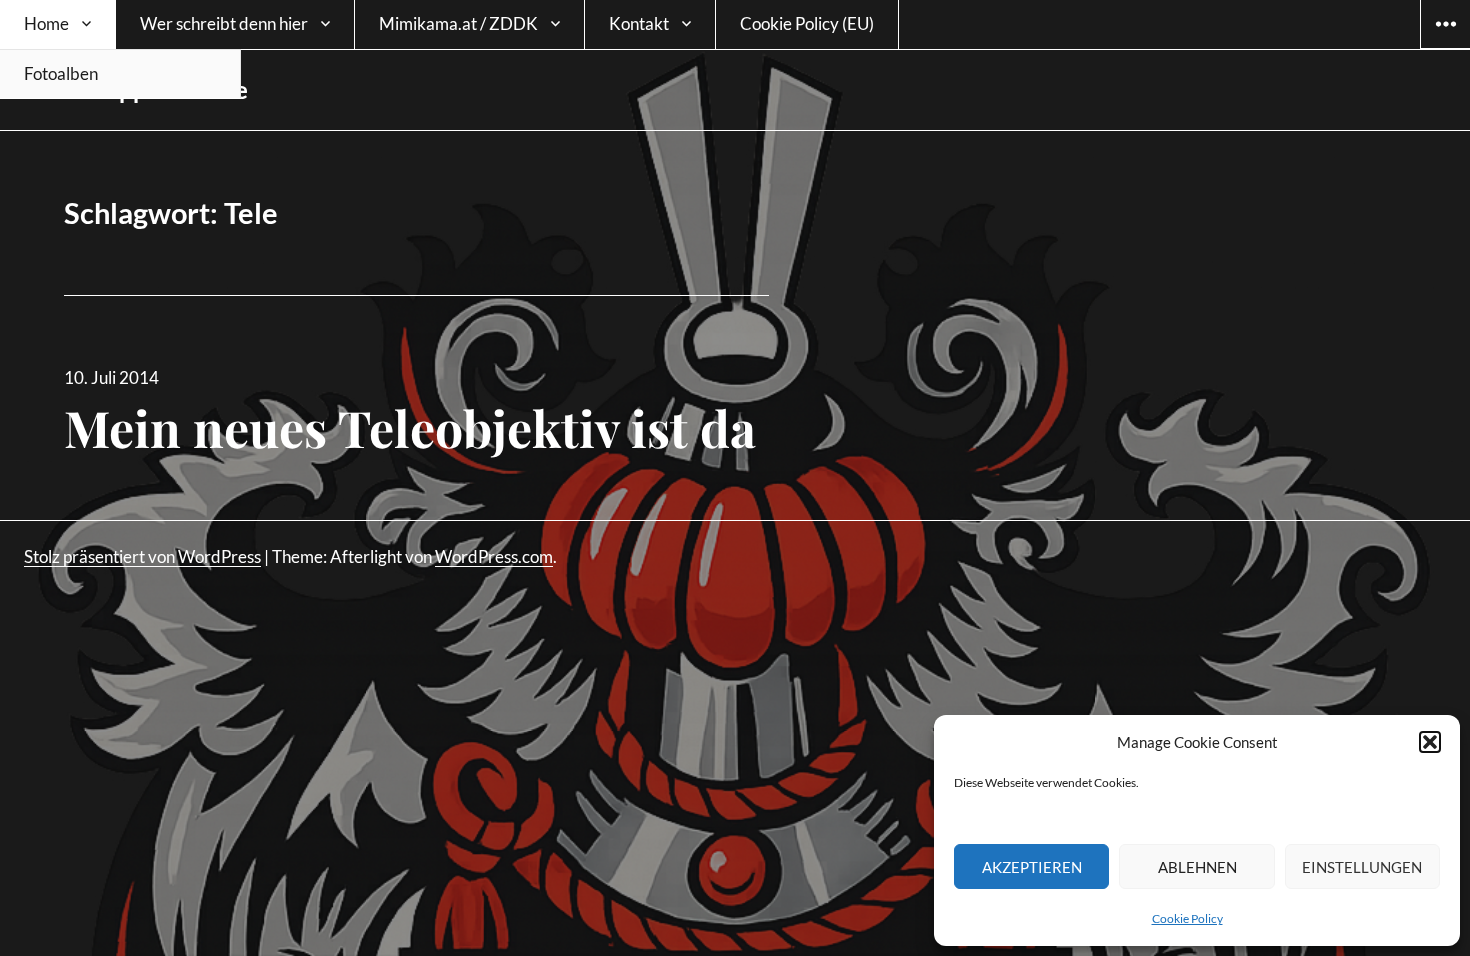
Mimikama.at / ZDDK (458, 23)
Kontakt (639, 23)
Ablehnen (1197, 867)
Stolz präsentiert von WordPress (142, 556)
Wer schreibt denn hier (224, 23)
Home (46, 23)
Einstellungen (1362, 867)
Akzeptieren (1032, 867)
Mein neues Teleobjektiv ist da (410, 427)
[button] (1430, 742)
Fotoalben (61, 73)
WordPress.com (494, 556)
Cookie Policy (1187, 918)
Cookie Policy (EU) (807, 23)
